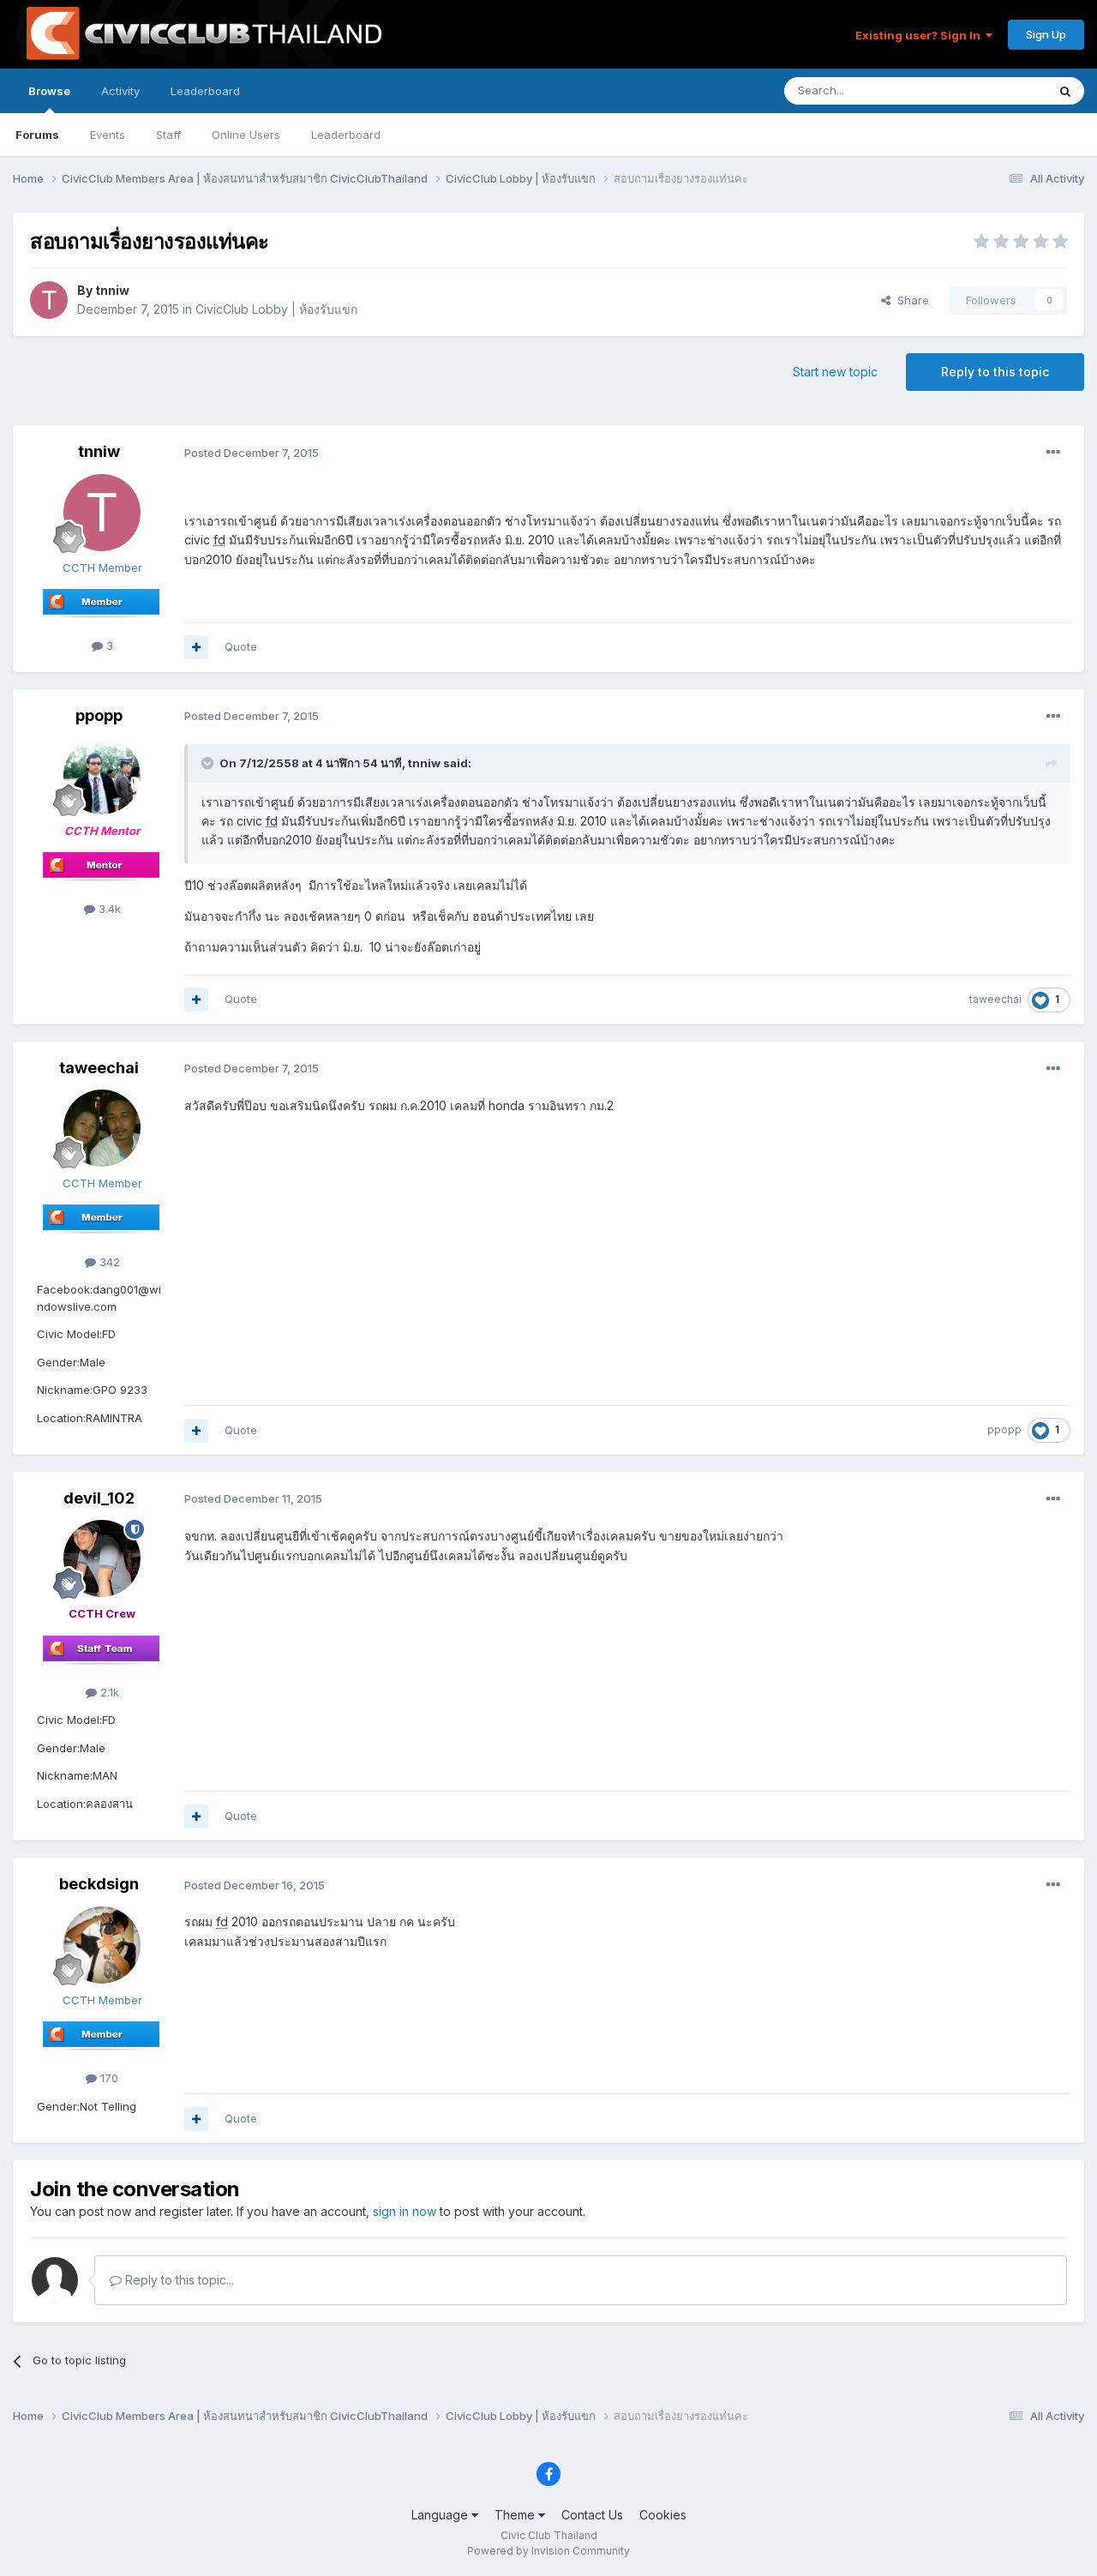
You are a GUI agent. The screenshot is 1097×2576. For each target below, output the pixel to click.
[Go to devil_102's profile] (102, 1558)
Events (108, 135)
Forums (37, 135)
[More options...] (1053, 453)
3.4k (108, 909)
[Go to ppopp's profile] (102, 776)
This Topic (996, 90)
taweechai (995, 999)
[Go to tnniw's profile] (49, 300)
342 (108, 1262)
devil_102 (99, 1498)
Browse (49, 91)
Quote (241, 646)
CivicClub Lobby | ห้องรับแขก (276, 309)
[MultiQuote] (196, 647)
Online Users (246, 135)
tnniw (112, 290)
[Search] (1065, 91)
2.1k (108, 1692)
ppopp (99, 715)
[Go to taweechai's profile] (102, 1128)
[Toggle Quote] (209, 763)
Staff (168, 135)
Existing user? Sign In (920, 35)
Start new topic (835, 372)
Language (441, 2515)
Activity (120, 91)
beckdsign (99, 1884)
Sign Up (1046, 34)
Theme (516, 2515)
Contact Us (592, 2515)
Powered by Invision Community (548, 2551)
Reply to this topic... (178, 2280)
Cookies (663, 2515)
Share (910, 300)
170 (108, 2078)
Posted (252, 453)
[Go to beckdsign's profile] (102, 1945)
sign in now (405, 2211)
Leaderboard (346, 135)
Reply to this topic (995, 372)
